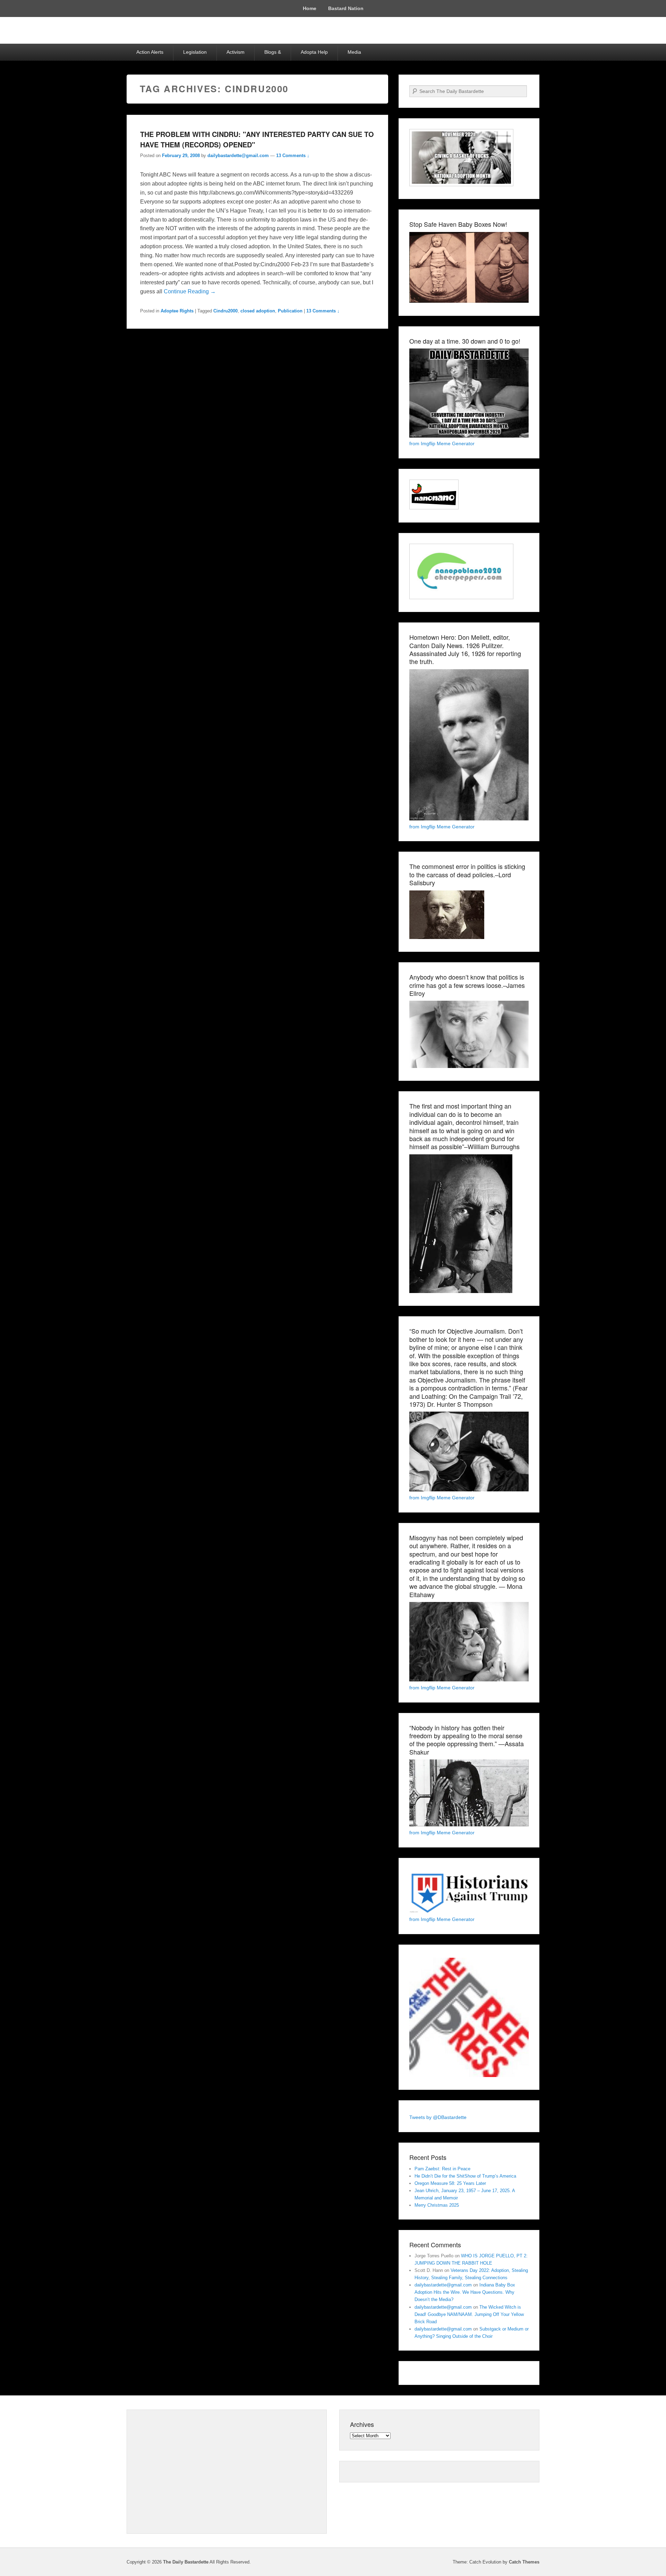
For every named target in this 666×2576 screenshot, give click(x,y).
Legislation (195, 52)
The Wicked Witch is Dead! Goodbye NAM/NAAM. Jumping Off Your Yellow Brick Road (469, 2314)
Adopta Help (314, 52)
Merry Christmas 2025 (437, 2205)
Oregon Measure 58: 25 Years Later (450, 2183)
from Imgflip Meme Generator (442, 443)
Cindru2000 (225, 311)
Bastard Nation (346, 8)
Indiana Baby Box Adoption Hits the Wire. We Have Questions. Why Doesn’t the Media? (465, 2292)
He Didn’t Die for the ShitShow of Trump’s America (465, 2176)
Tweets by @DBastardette (438, 2117)
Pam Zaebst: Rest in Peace (442, 2169)
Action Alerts (150, 52)
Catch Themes (524, 2562)
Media (354, 52)
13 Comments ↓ (293, 156)
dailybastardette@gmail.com (238, 156)
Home (310, 8)
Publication (290, 311)
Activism (236, 52)
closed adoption (258, 311)
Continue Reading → (190, 291)
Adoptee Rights (177, 311)
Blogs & (273, 52)
